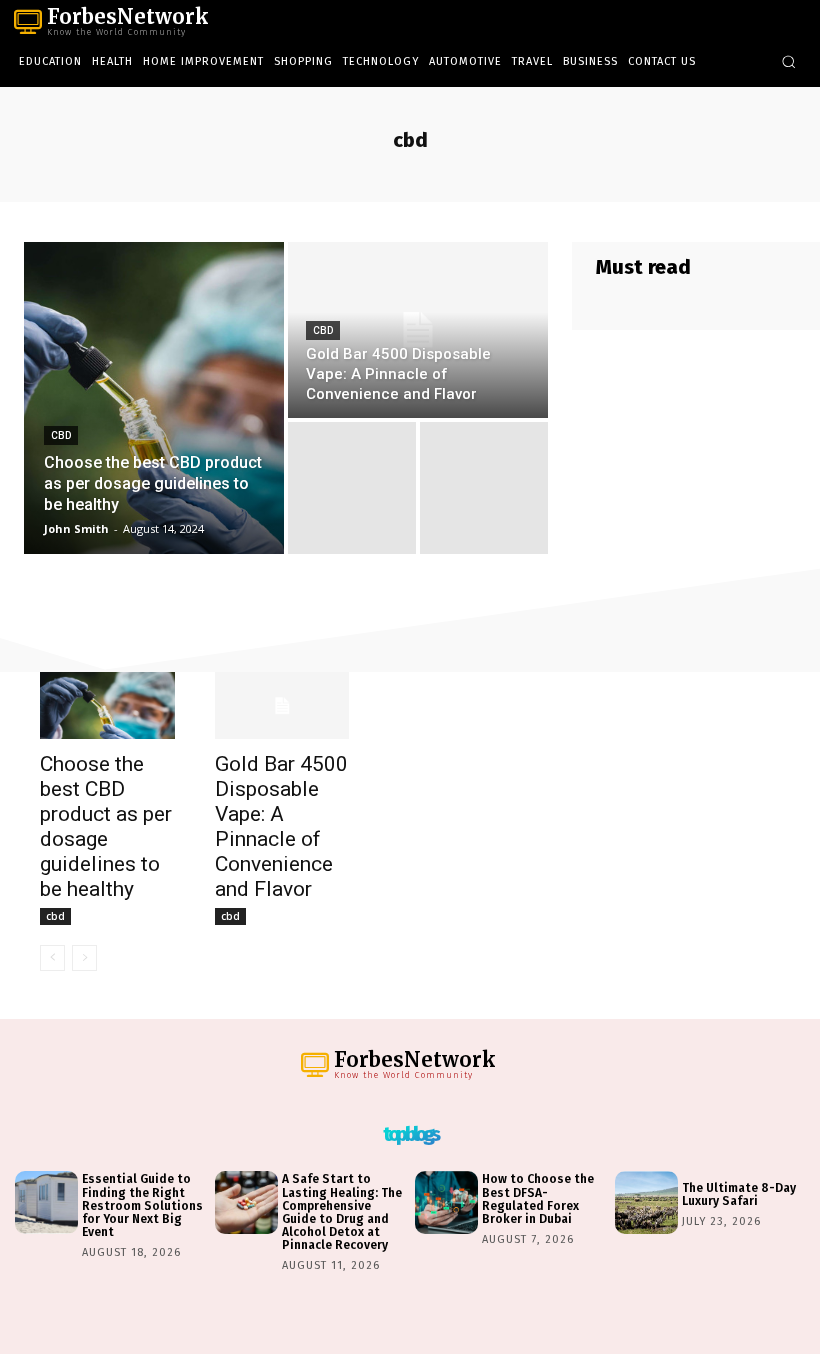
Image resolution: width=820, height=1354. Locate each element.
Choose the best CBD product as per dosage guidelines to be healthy (106, 826)
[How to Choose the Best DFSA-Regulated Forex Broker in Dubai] (446, 1202)
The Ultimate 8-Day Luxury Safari (739, 1194)
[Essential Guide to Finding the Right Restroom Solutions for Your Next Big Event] (46, 1202)
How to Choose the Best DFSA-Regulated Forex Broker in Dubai (538, 1199)
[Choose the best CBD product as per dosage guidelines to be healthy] (154, 398)
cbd (61, 435)
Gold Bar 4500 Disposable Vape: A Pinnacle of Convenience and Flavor (281, 826)
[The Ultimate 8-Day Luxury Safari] (646, 1202)
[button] (788, 61)
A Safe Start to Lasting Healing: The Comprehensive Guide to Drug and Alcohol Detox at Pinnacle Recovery (342, 1212)
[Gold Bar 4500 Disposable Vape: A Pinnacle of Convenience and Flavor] (418, 330)
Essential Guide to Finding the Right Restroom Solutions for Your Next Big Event (142, 1205)
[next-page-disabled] (84, 958)
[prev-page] (52, 958)
